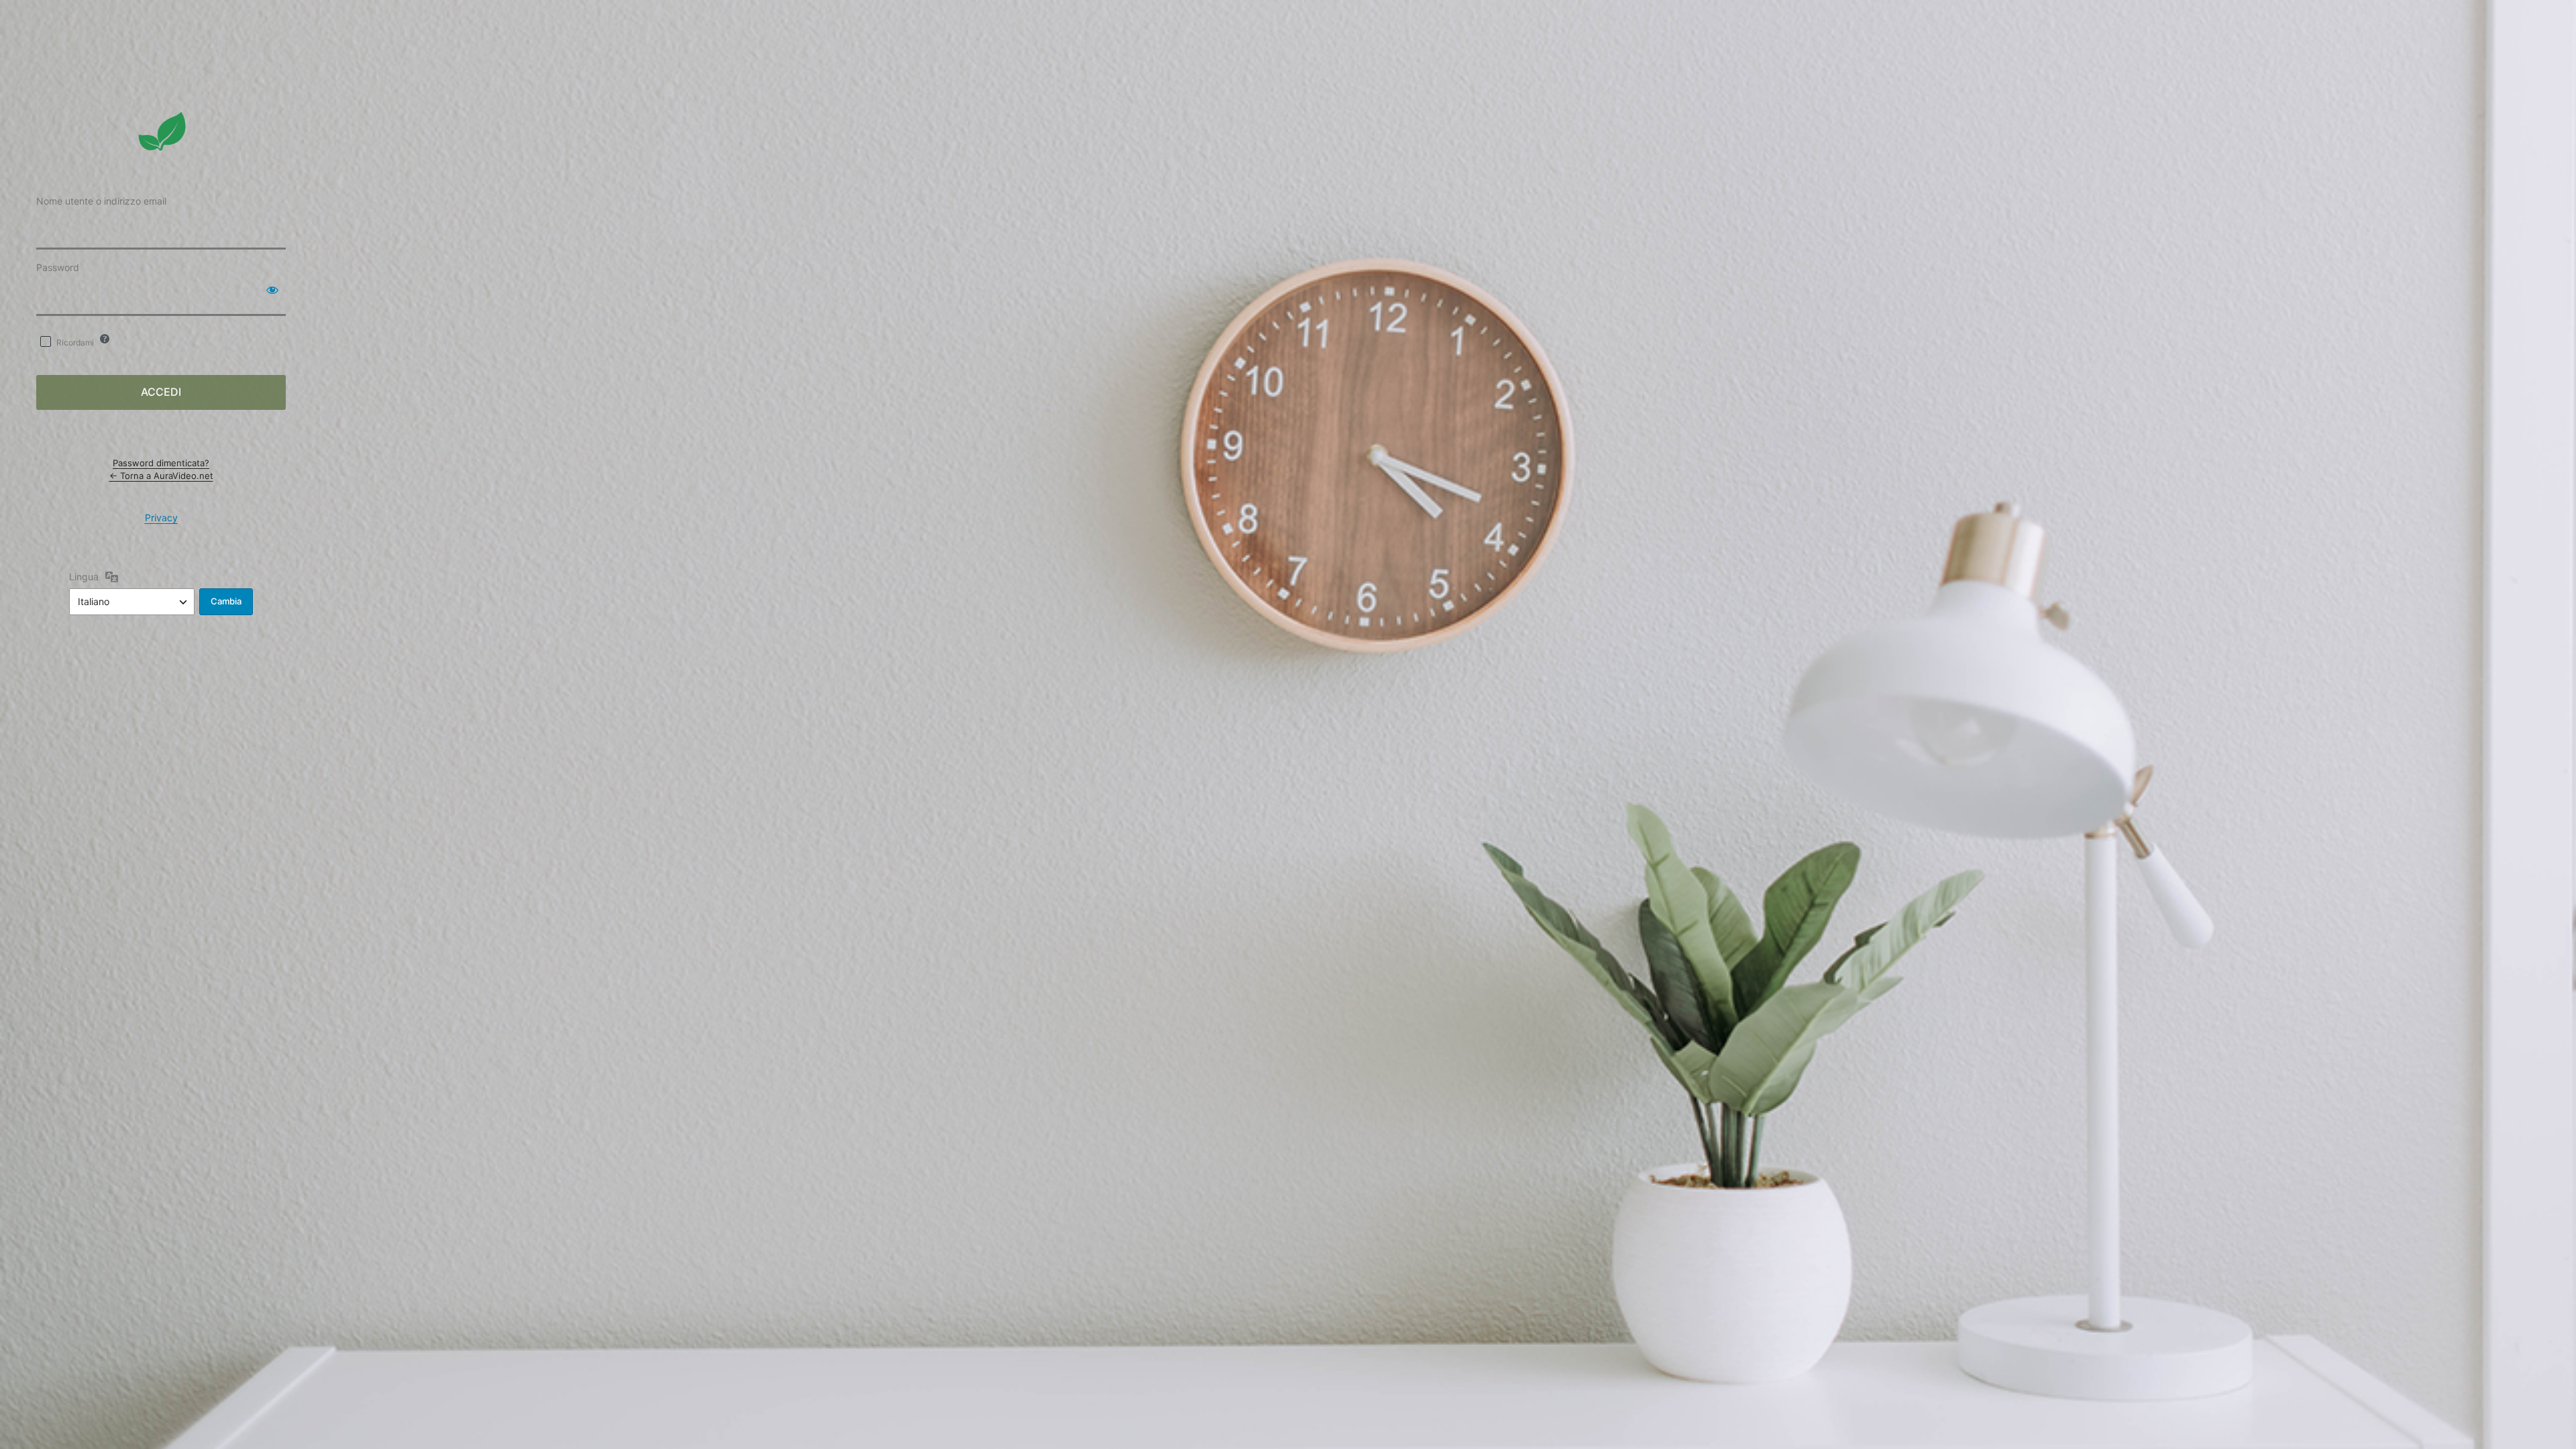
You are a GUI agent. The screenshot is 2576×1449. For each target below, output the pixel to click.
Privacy (161, 518)
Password (58, 267)
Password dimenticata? (161, 463)
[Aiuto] (105, 339)
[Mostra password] (272, 290)
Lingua (84, 577)
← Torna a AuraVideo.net (161, 476)
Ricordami (75, 342)
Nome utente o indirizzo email (101, 201)
